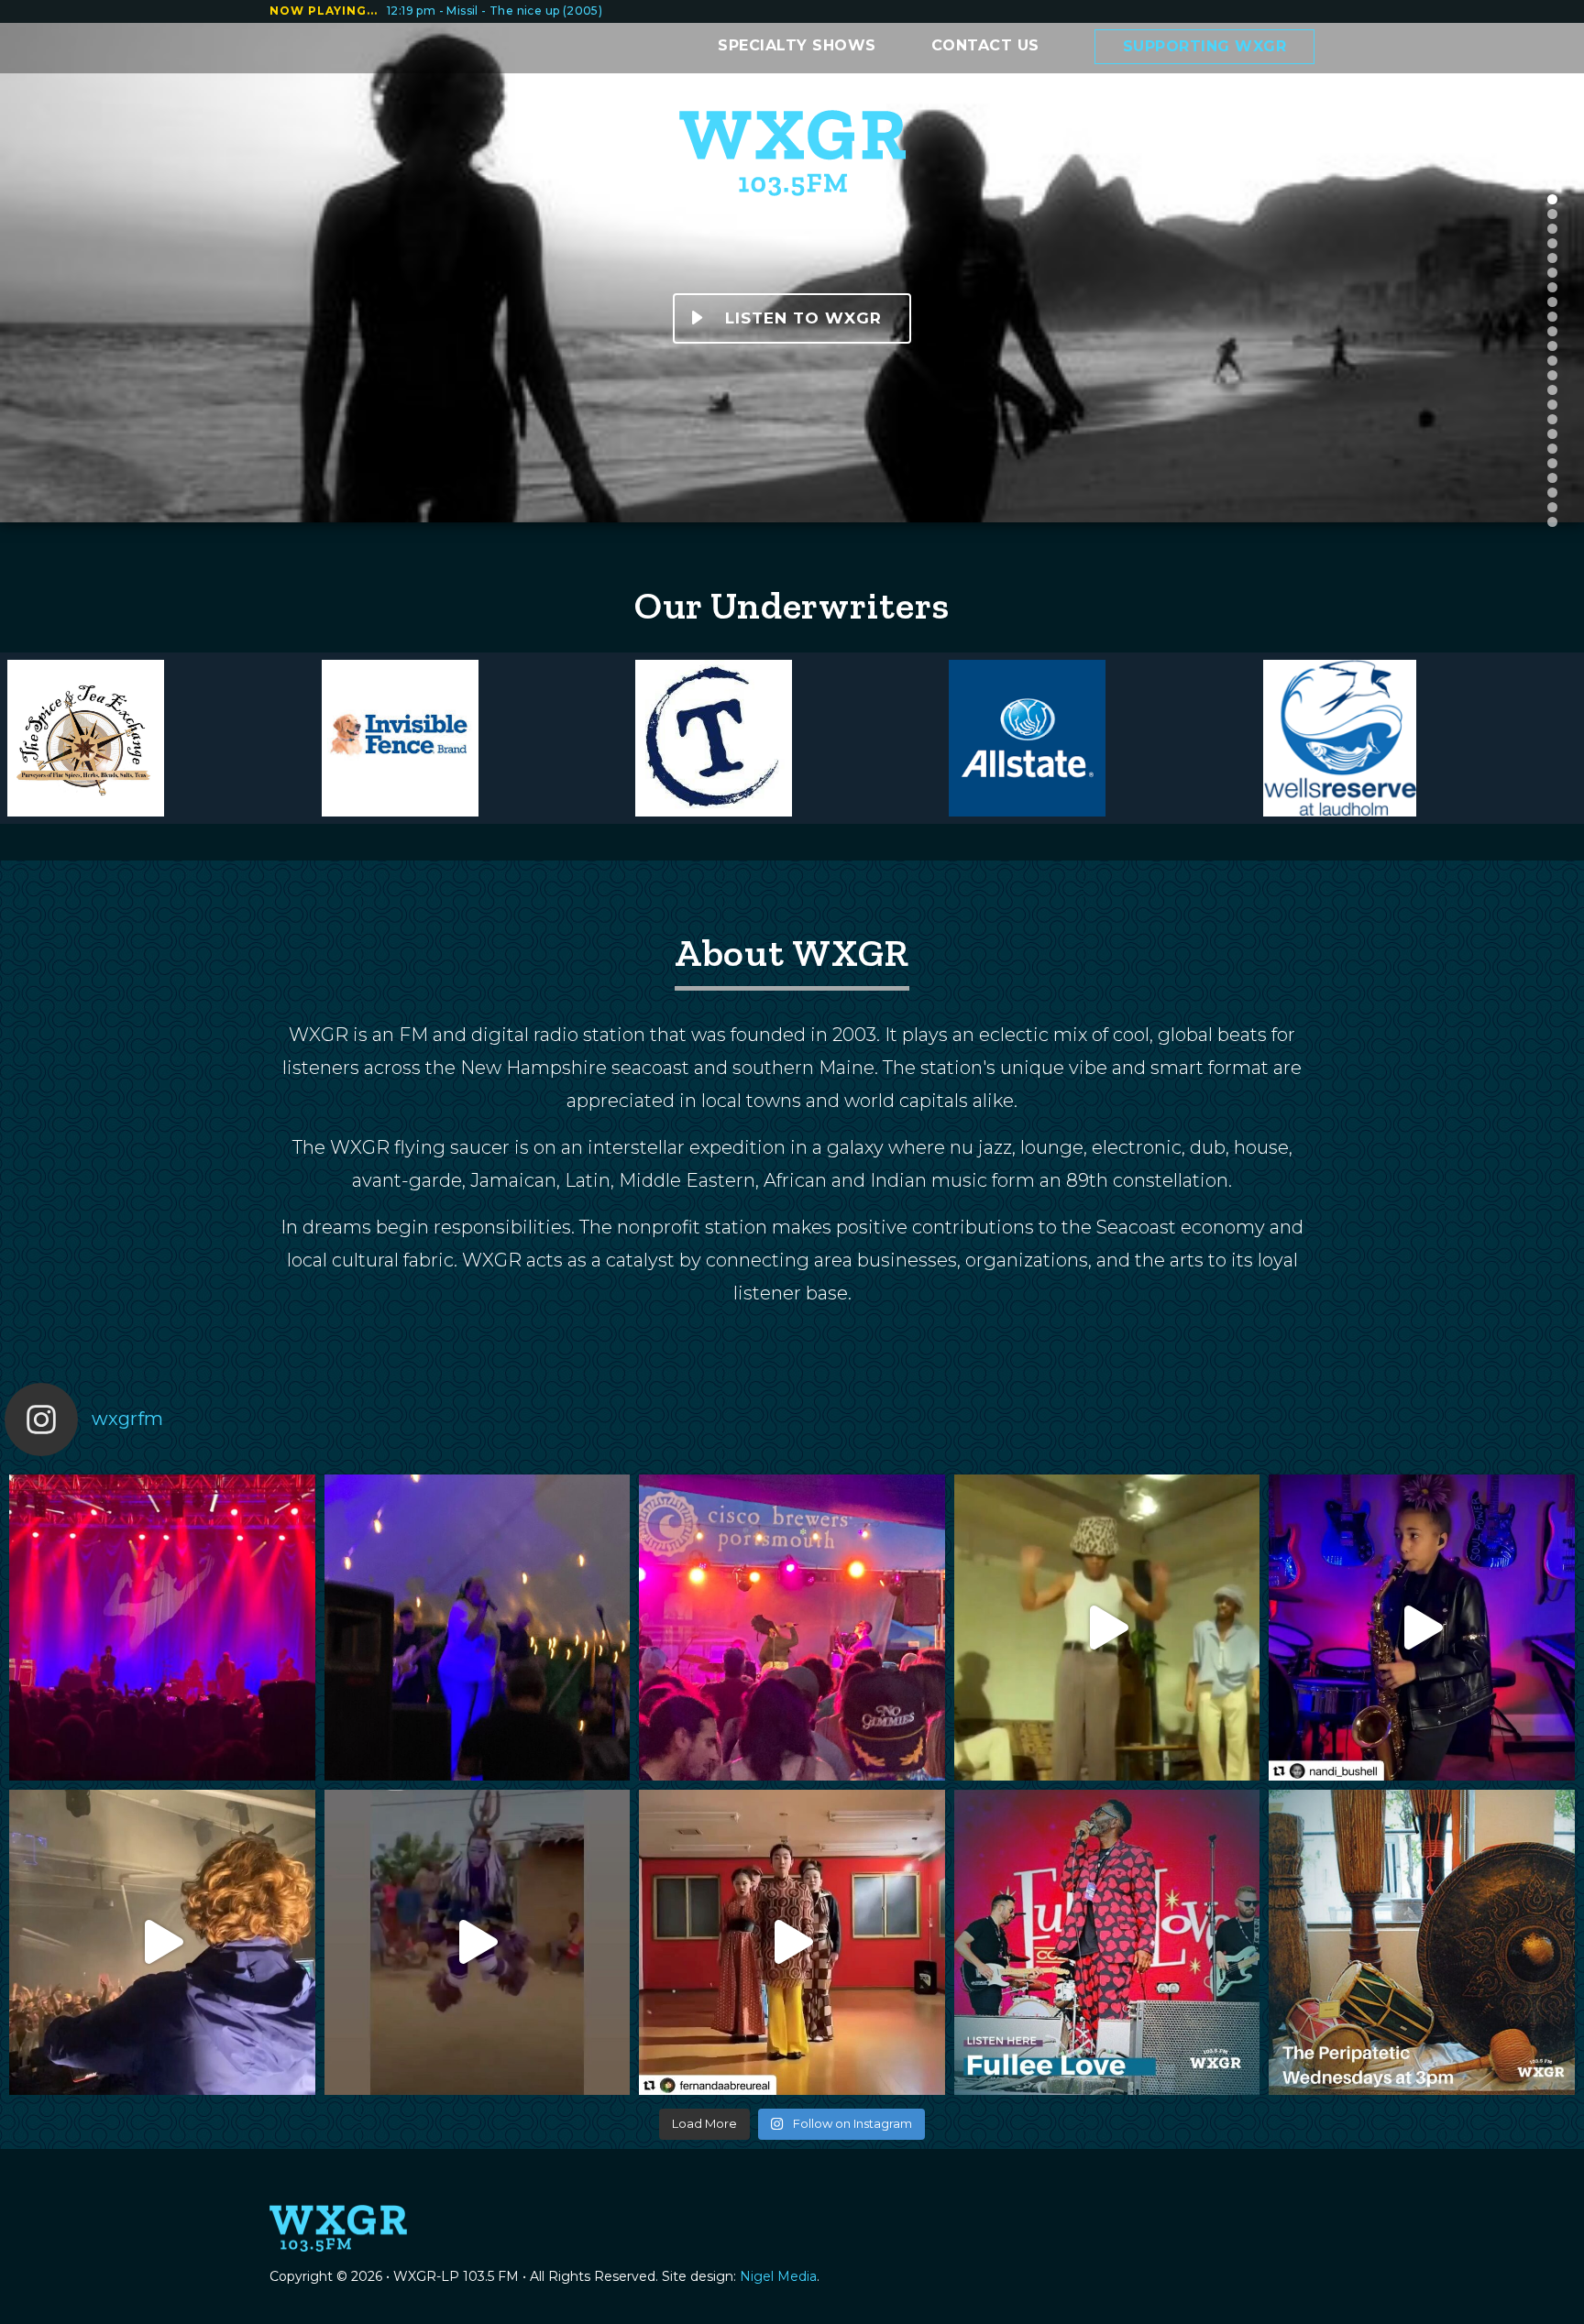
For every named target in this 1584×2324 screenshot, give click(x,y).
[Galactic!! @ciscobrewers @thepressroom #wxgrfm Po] (792, 1628)
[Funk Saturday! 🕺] (1107, 1628)
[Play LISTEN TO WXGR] (698, 318)
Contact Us (985, 45)
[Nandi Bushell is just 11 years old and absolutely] (1422, 1628)
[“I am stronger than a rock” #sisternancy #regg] (478, 1628)
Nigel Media (778, 2276)
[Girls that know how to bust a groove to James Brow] (792, 1943)
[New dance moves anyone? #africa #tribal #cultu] (478, 1943)
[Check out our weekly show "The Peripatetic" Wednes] (1422, 1943)
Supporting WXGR (1205, 46)
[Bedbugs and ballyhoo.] (162, 1628)
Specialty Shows (797, 45)
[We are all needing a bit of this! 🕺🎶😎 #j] (162, 1943)
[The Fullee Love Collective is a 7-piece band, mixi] (1107, 1943)
